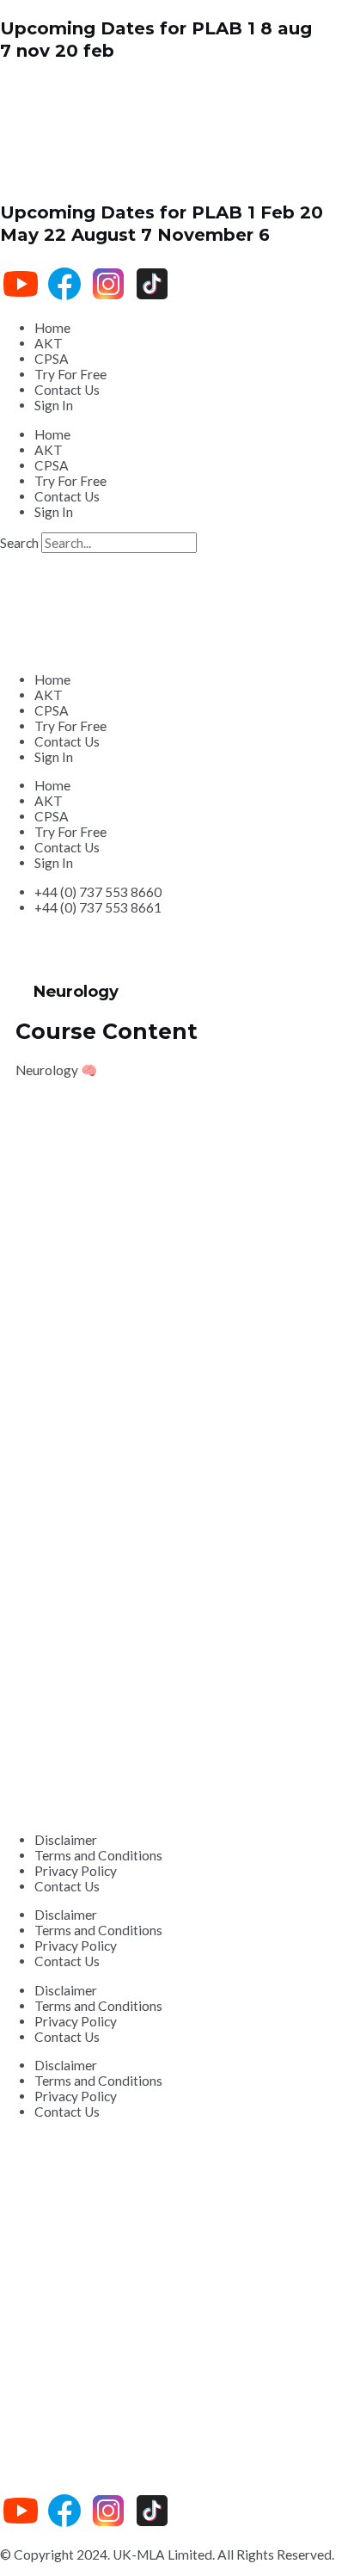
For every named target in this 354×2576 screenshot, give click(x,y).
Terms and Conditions (98, 1855)
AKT (49, 343)
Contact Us (67, 390)
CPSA (52, 359)
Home (52, 328)
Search (19, 543)
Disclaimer (66, 1840)
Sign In (54, 405)
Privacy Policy (76, 1871)
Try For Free (70, 374)
